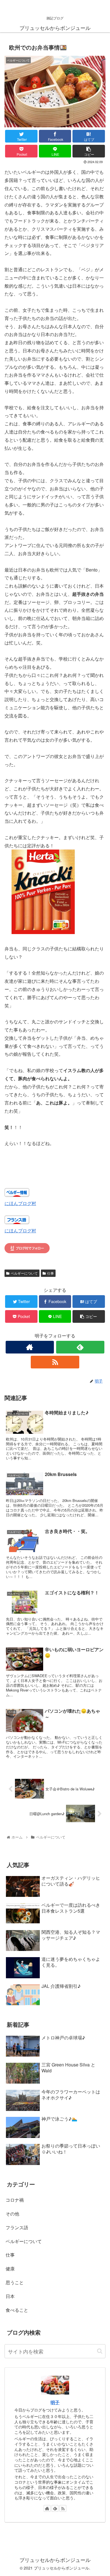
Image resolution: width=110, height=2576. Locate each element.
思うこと (15, 2282)
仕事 (50, 1273)
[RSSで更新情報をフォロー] (55, 1362)
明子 (55, 2402)
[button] (100, 2351)
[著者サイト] (30, 1347)
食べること (17, 2310)
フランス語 (17, 2227)
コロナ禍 (15, 2200)
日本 (10, 2296)
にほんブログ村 (20, 1203)
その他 (12, 2214)
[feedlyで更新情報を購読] (80, 1347)
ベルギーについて (24, 1273)
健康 (10, 2269)
